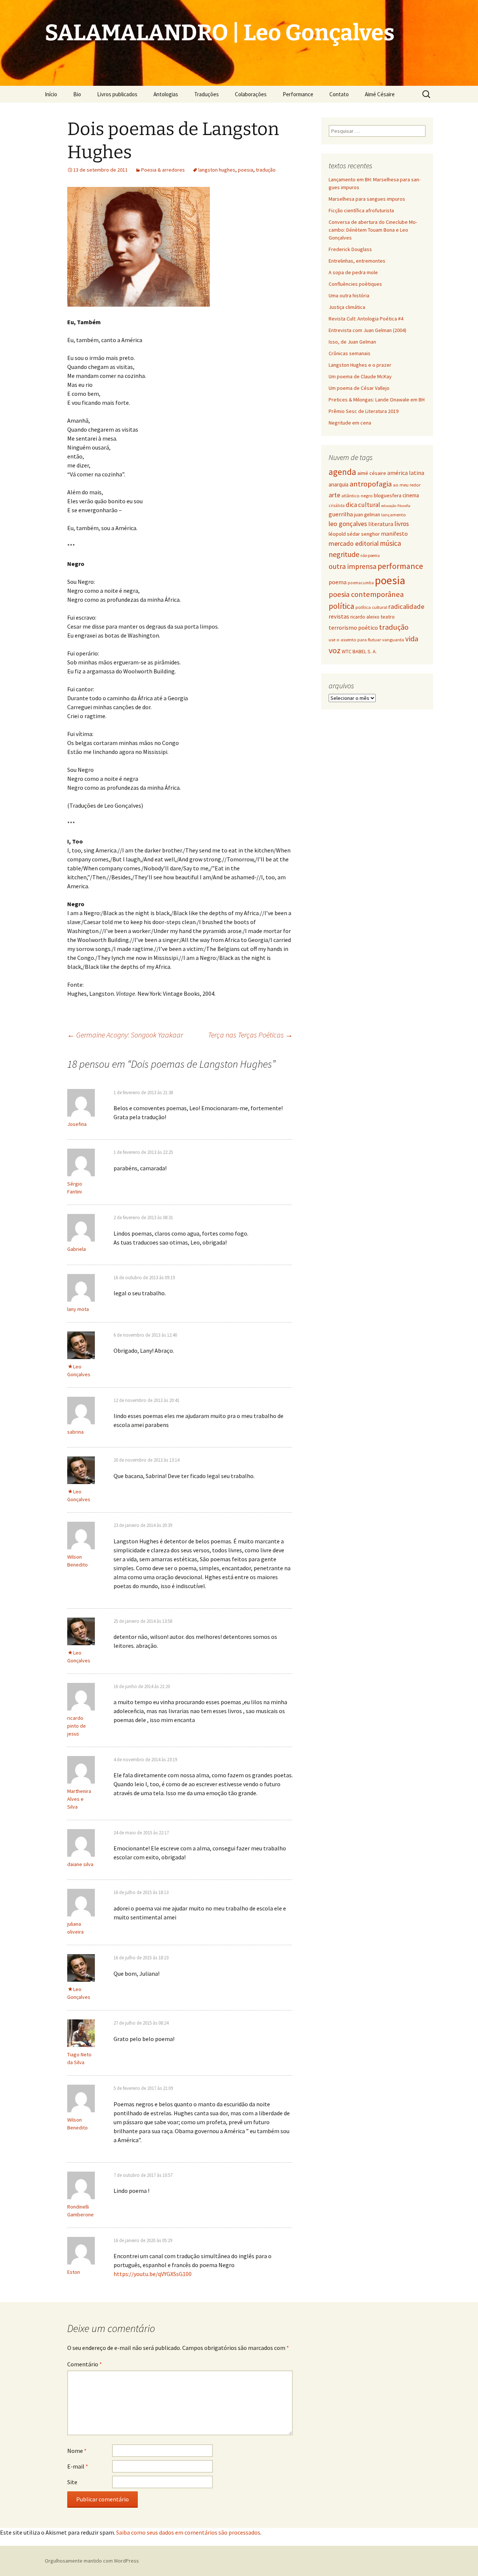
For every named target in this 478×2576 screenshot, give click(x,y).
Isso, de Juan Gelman (352, 342)
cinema (411, 495)
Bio (77, 94)
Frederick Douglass (350, 249)
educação (389, 506)
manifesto (394, 533)
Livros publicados (117, 94)
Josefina (77, 1124)
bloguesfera (388, 495)
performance (400, 566)
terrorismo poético (353, 627)
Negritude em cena (350, 423)
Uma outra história (349, 295)
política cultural (371, 607)
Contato (339, 94)
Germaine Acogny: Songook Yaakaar (125, 1035)
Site (72, 2482)
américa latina (406, 473)
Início (51, 94)
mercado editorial (354, 543)
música (390, 543)
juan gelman (367, 514)
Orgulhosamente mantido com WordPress (92, 2561)
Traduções (207, 94)
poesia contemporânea (366, 594)
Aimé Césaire (380, 94)
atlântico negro (357, 496)
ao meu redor (407, 485)
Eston (74, 2272)
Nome (77, 2451)
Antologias (166, 94)
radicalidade (406, 606)
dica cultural (363, 505)
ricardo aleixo (365, 617)
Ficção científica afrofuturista (361, 210)
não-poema (370, 555)
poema (338, 582)
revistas (339, 616)
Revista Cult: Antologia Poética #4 (366, 319)
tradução (266, 170)
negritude (344, 554)
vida (412, 639)
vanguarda (393, 639)
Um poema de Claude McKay (360, 376)
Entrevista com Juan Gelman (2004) (367, 330)
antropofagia (371, 484)
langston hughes (217, 170)
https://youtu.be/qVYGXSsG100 (153, 2274)
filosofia (404, 506)
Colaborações (251, 94)
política (342, 606)
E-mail (78, 2466)
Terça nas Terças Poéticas (250, 1035)
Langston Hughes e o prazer (360, 365)
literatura (381, 524)
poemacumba (361, 583)
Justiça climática (347, 307)
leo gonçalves (348, 524)
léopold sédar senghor (354, 534)
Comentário (85, 2364)
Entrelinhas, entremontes (357, 261)
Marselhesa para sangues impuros (367, 199)
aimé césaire (372, 473)
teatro (388, 617)
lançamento (394, 515)
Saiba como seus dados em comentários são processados (188, 2532)
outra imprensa (353, 566)
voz (335, 650)
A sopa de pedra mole (353, 272)
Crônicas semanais (350, 353)
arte (334, 495)
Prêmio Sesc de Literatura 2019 (364, 411)
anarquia (339, 484)
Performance (298, 94)
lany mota (78, 1309)
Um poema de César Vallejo (359, 388)
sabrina (75, 1432)
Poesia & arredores (163, 170)
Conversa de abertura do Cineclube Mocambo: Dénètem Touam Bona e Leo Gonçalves (373, 230)
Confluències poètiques (355, 284)
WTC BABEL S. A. (359, 651)
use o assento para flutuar (355, 640)
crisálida (337, 506)
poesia (246, 170)
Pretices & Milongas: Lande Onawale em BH (377, 400)
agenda (342, 472)
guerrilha (341, 514)
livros (402, 524)
